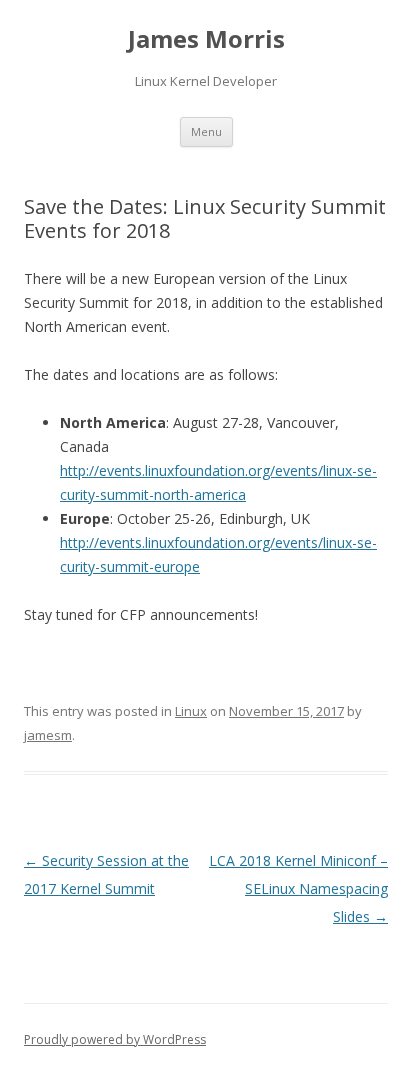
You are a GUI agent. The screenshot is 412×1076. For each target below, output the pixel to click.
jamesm (48, 735)
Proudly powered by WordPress (115, 1039)
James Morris (206, 39)
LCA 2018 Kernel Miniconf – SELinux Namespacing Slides (298, 888)
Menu (206, 131)
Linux (191, 711)
